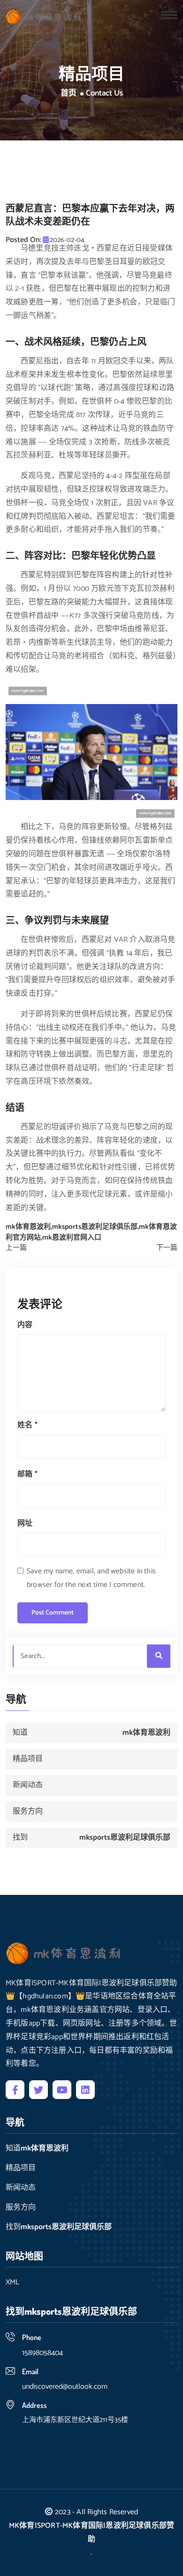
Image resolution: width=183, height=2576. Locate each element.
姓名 (27, 1425)
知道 (91, 1733)
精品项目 (28, 1759)
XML (12, 2282)
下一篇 (167, 1248)
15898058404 (42, 2353)
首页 (69, 94)
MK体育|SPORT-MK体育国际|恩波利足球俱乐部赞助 (91, 2532)
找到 (91, 1838)
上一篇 (16, 1248)
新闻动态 (28, 1785)
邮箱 (27, 1474)
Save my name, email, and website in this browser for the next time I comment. (91, 1578)
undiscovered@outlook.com (65, 2387)
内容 (25, 1325)
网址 (25, 1523)
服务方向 (28, 1811)
